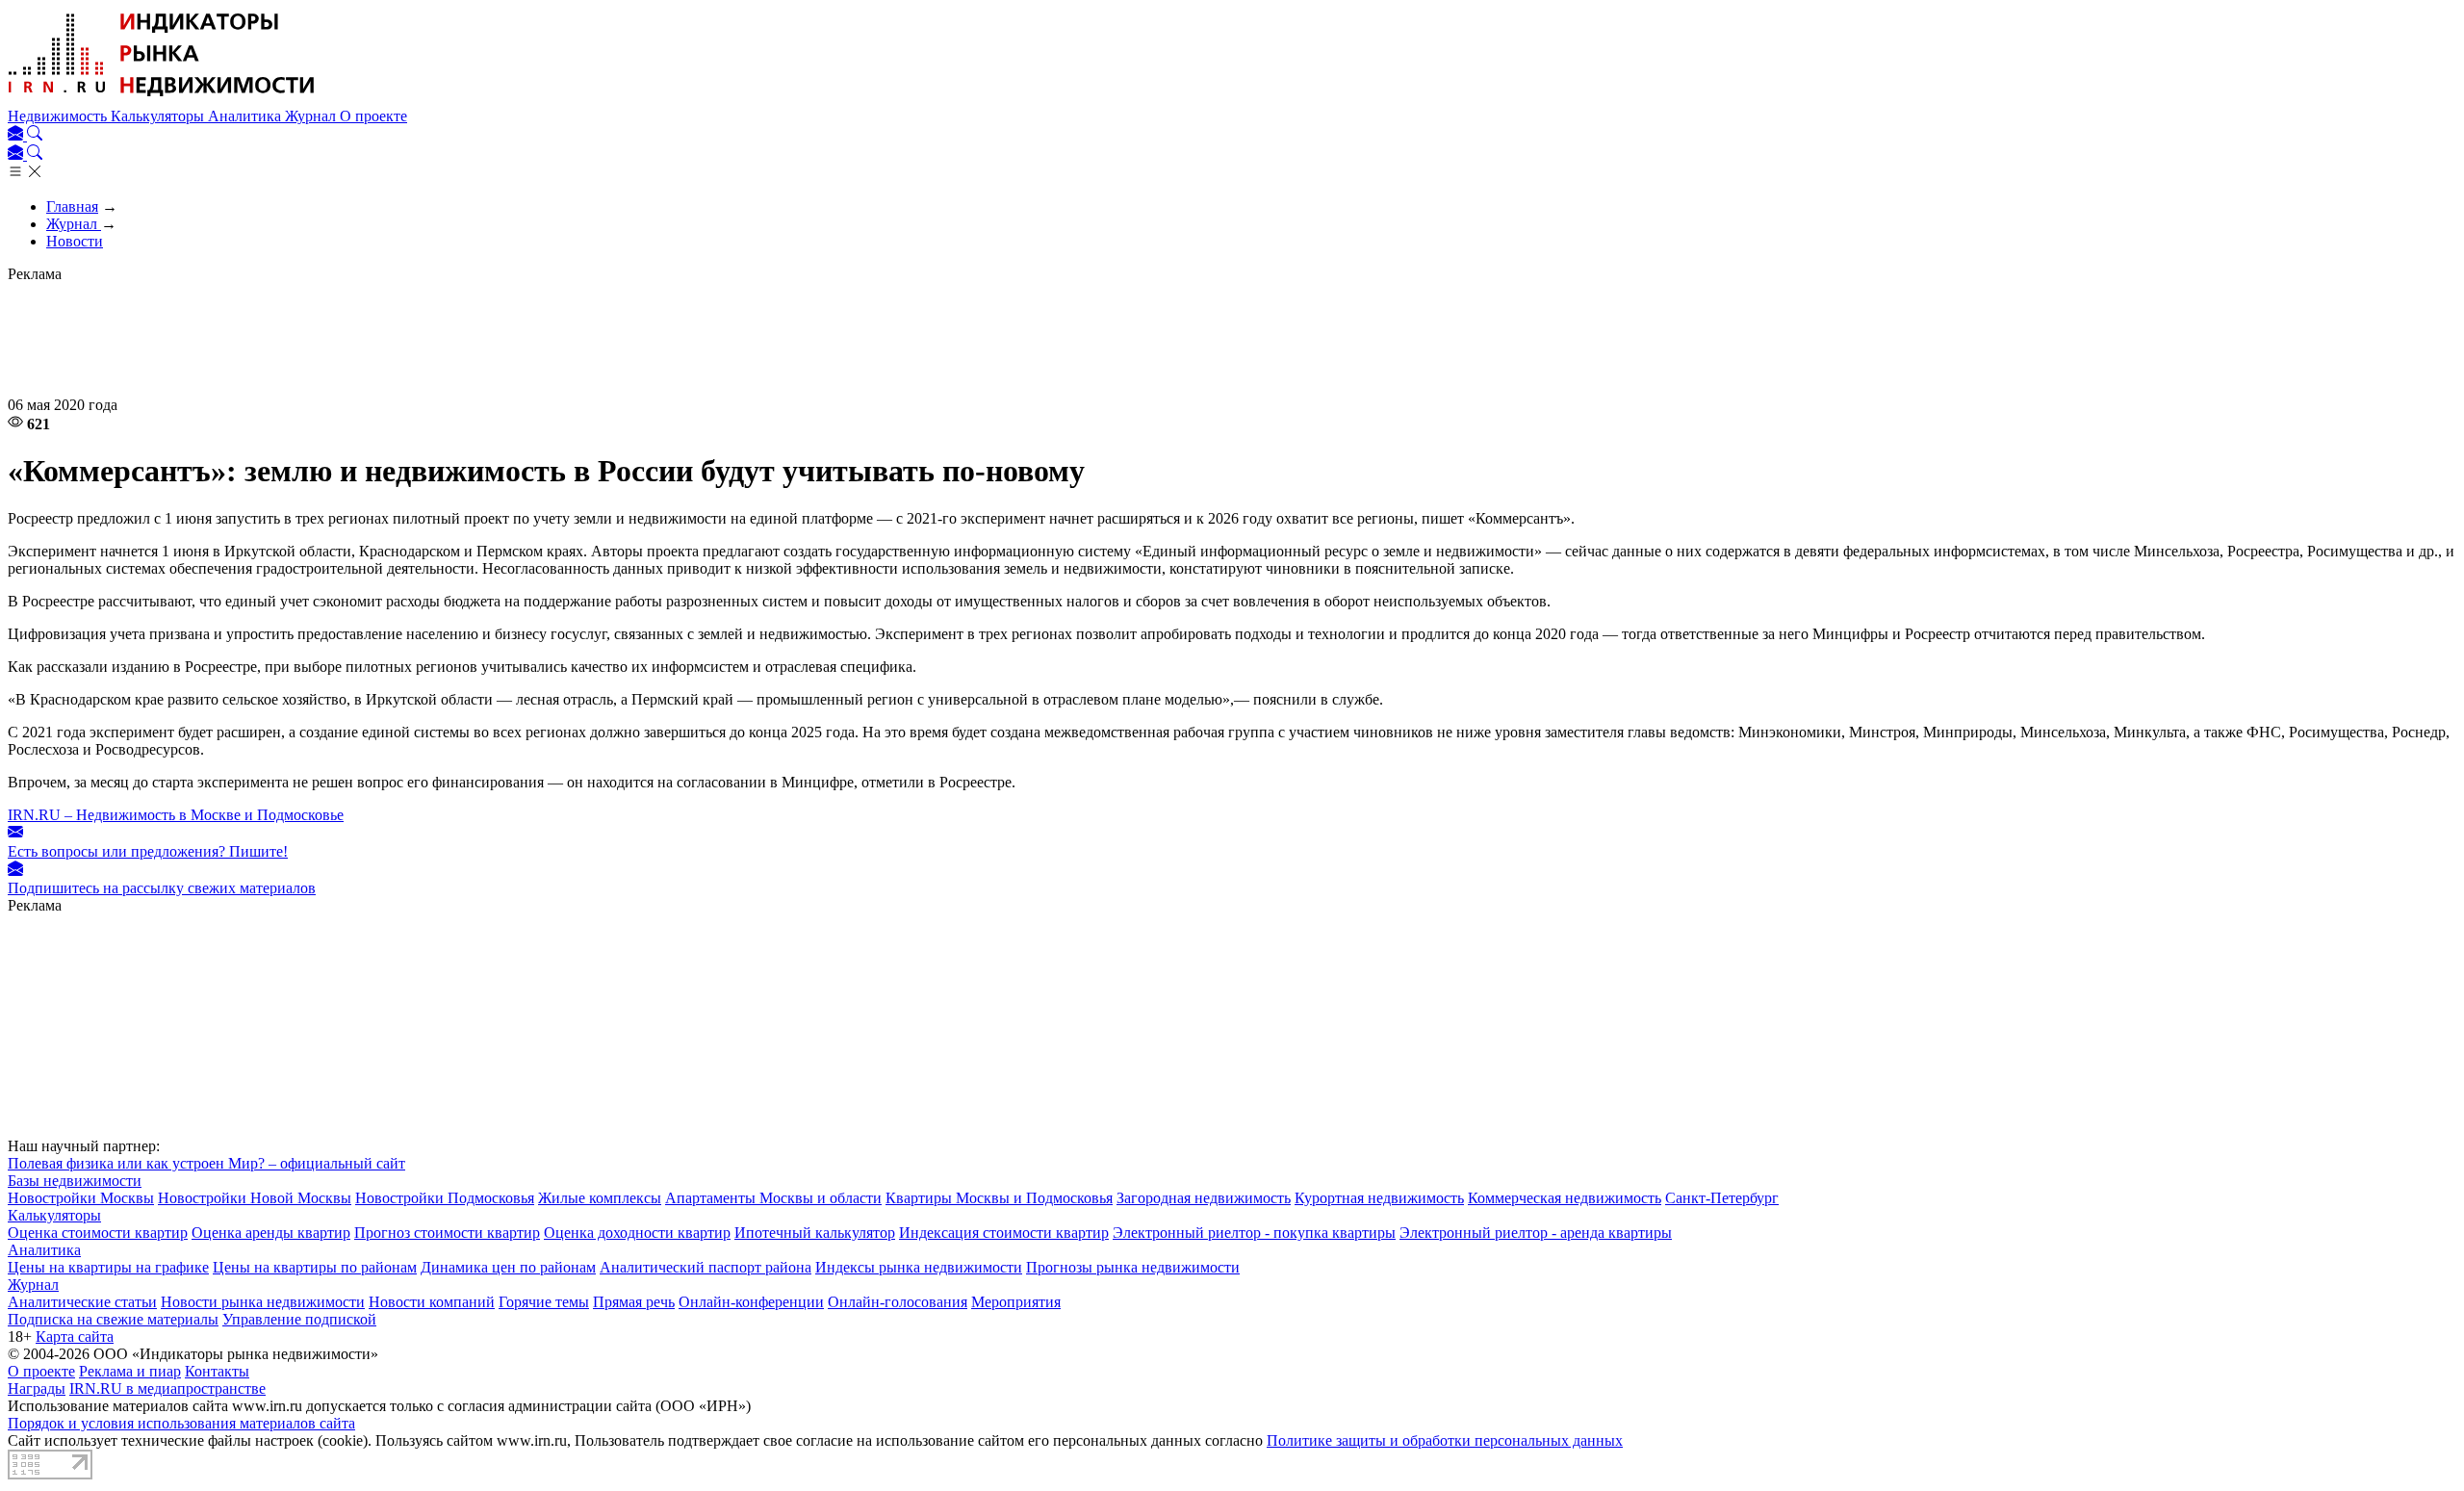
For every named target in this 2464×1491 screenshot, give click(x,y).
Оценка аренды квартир (271, 1233)
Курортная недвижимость (1379, 1198)
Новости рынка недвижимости (263, 1302)
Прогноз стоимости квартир (447, 1233)
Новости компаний (432, 1302)
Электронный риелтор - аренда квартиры (1536, 1233)
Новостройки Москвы (81, 1198)
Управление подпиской (299, 1319)
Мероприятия (1016, 1302)
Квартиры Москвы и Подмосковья (999, 1198)
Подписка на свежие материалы (113, 1319)
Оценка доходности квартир (637, 1233)
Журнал (312, 116)
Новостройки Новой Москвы (255, 1198)
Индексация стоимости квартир (1004, 1233)
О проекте (373, 116)
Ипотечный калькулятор (815, 1233)
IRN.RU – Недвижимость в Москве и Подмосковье (176, 815)
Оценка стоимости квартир (98, 1233)
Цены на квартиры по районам (315, 1267)
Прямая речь (634, 1302)
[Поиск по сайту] (35, 135)
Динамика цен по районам (508, 1267)
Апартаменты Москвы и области (773, 1198)
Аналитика (246, 116)
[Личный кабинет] (17, 135)
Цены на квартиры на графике (108, 1267)
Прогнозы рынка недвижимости (1133, 1267)
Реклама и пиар (130, 1371)
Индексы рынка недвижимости (919, 1267)
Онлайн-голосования (898, 1302)
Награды (37, 1388)
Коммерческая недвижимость (1565, 1198)
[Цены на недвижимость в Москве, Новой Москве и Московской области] (162, 99)
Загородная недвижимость (1204, 1198)
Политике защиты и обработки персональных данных (1445, 1440)
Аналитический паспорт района (706, 1267)
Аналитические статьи (82, 1302)
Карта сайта (75, 1337)
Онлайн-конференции (751, 1302)
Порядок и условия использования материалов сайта (181, 1423)
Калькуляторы (159, 116)
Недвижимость (59, 116)
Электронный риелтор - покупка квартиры (1254, 1233)
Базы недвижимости (75, 1181)
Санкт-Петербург (1722, 1198)
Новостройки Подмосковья (445, 1198)
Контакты (217, 1371)
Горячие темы (544, 1302)
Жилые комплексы (600, 1198)
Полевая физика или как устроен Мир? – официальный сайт (206, 1163)
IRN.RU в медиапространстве (167, 1388)
